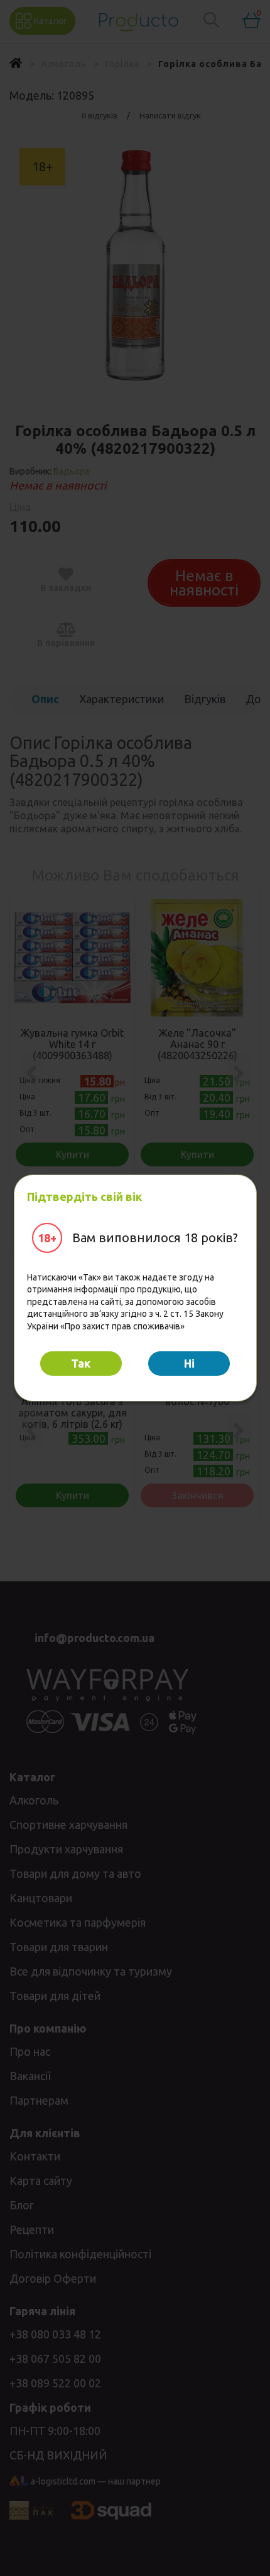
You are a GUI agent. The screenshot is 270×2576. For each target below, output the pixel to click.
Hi (189, 1363)
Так (81, 1363)
